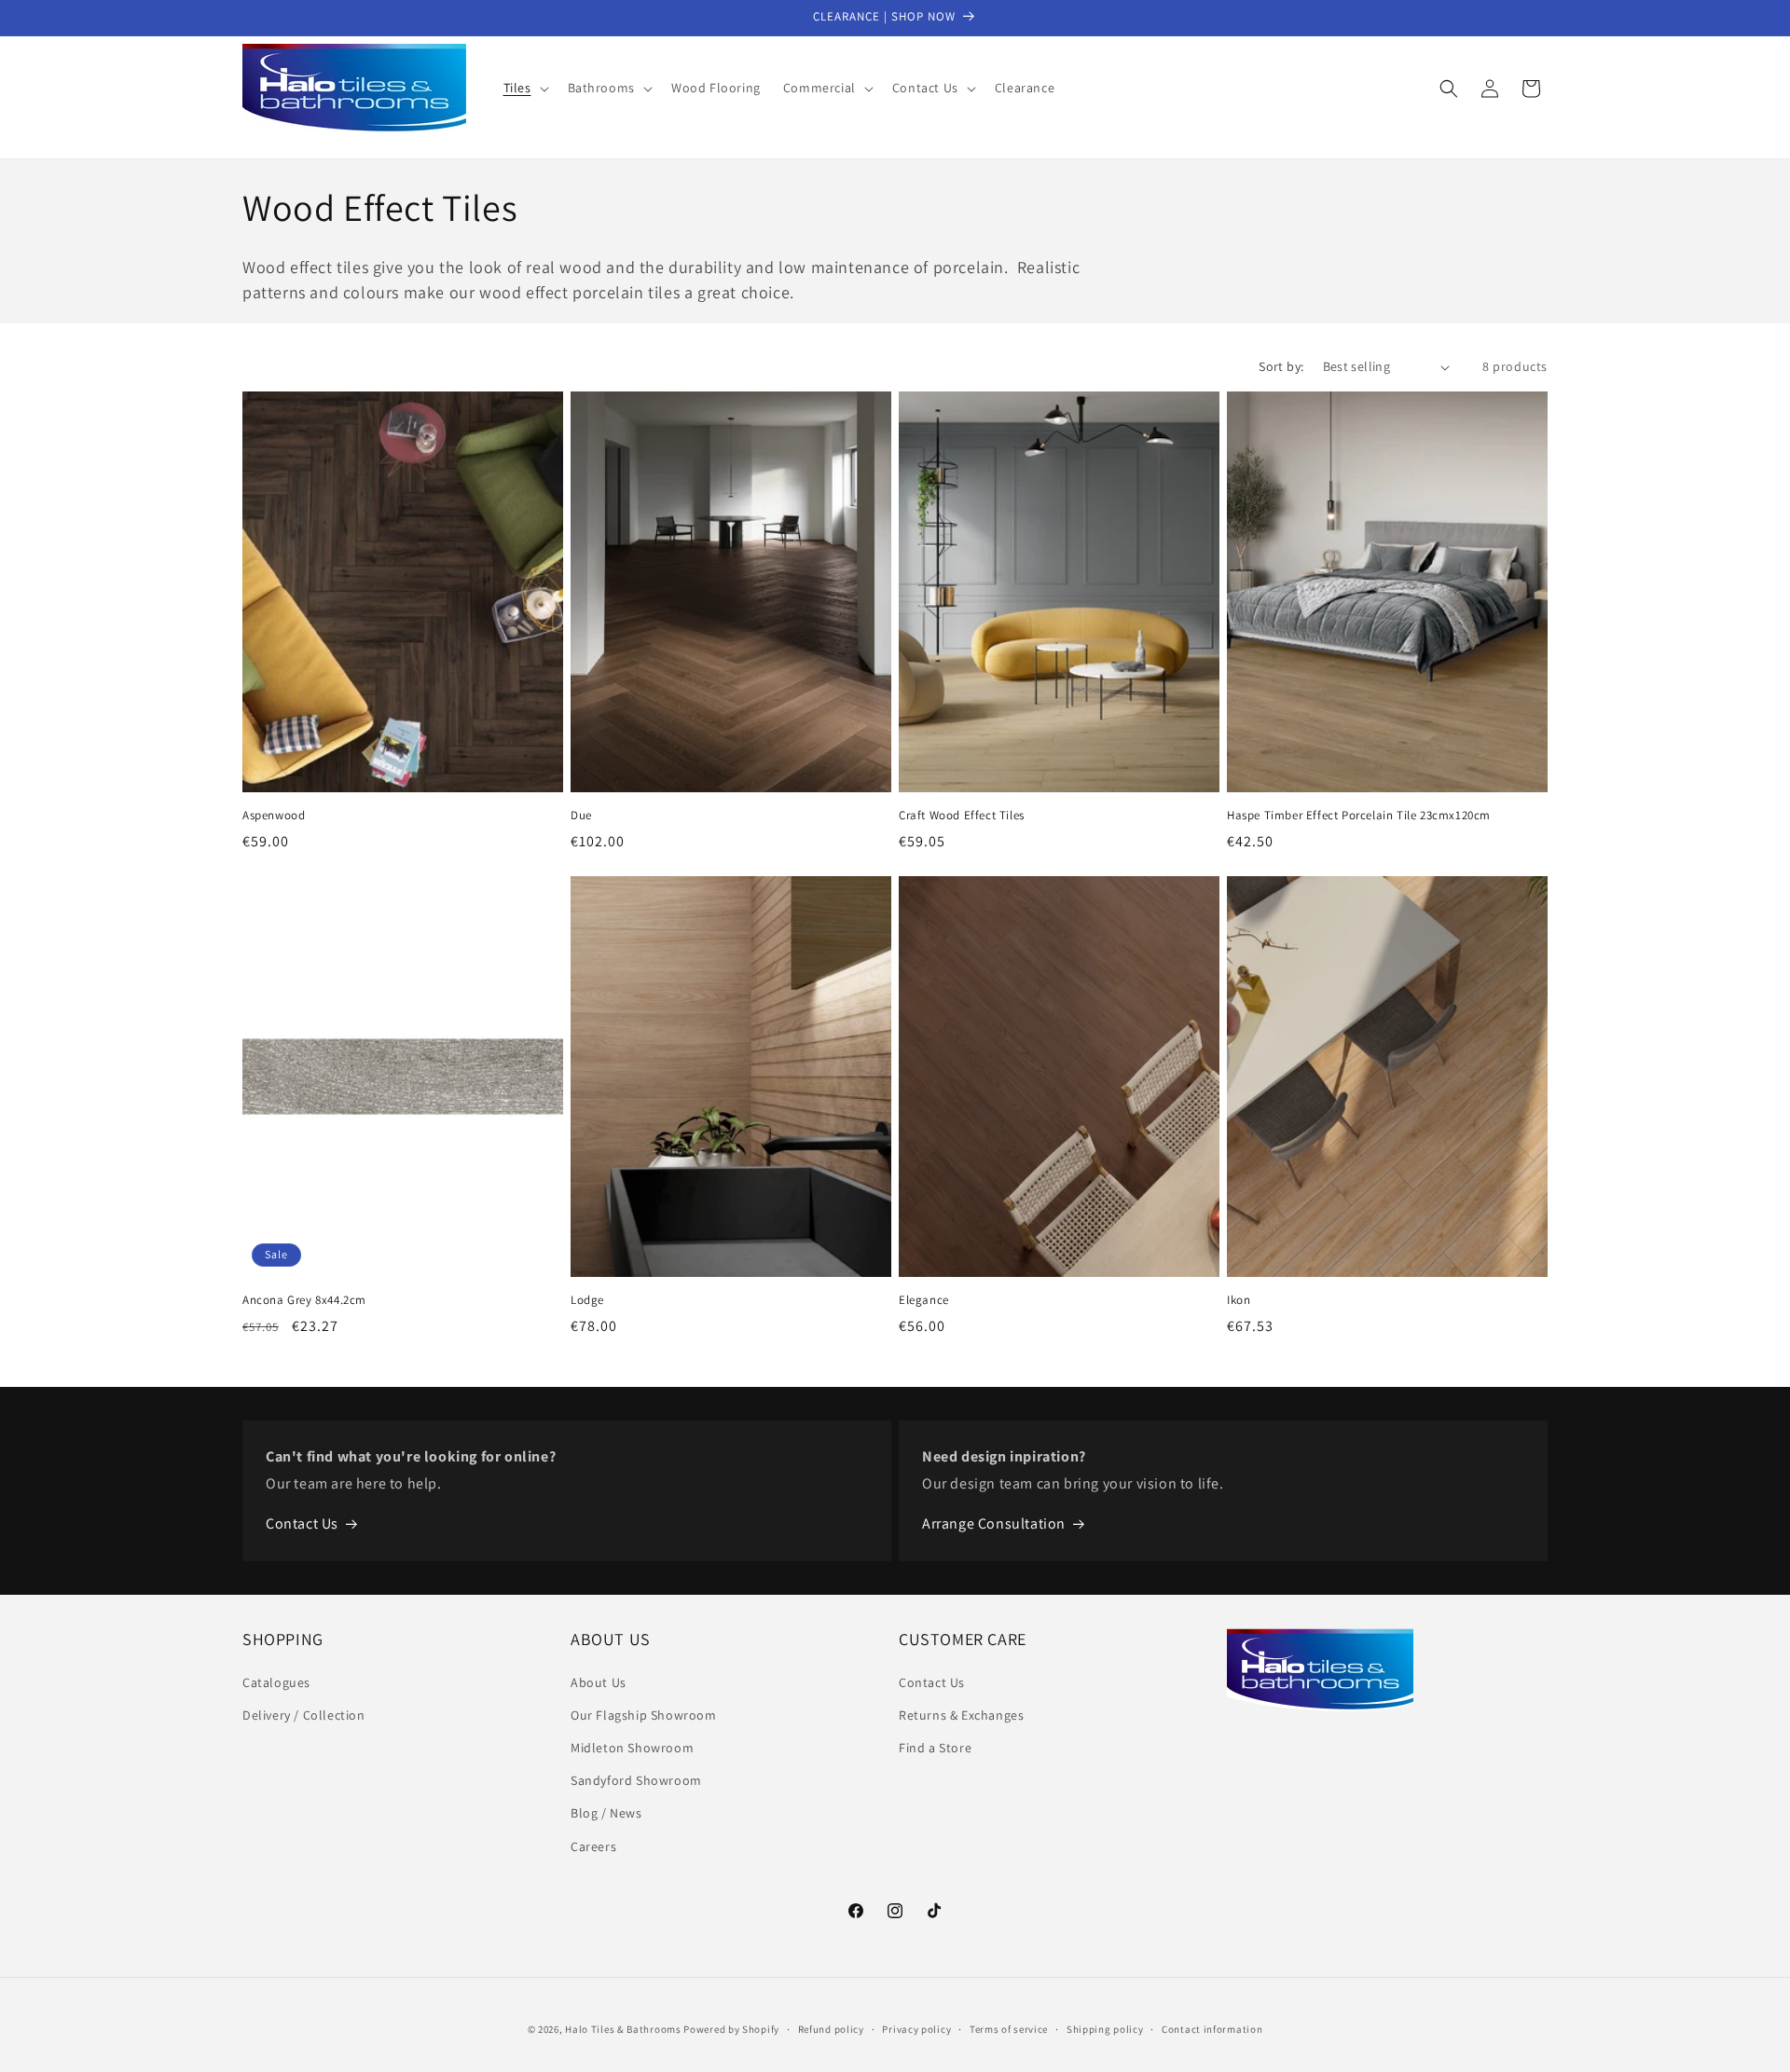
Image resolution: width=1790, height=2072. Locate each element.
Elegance (924, 1300)
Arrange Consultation (994, 1523)
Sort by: (1281, 366)
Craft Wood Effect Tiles (962, 816)
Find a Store (935, 1748)
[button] (524, 88)
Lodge (587, 1300)
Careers (593, 1846)
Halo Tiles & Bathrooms (623, 2029)
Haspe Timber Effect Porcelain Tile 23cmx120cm (1359, 816)
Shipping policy (1105, 2029)
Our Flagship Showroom (644, 1715)
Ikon (1239, 1300)
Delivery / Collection (304, 1715)
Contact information (1212, 2029)
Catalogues (276, 1682)
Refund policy (831, 2029)
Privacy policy (916, 2029)
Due (581, 816)
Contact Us (302, 1523)
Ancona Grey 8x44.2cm (304, 1300)
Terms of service (1009, 2029)
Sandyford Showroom (636, 1780)
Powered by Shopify (731, 2029)
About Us (599, 1682)
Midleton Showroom (632, 1748)
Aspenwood (274, 816)
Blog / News (606, 1813)
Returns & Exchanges (961, 1715)
